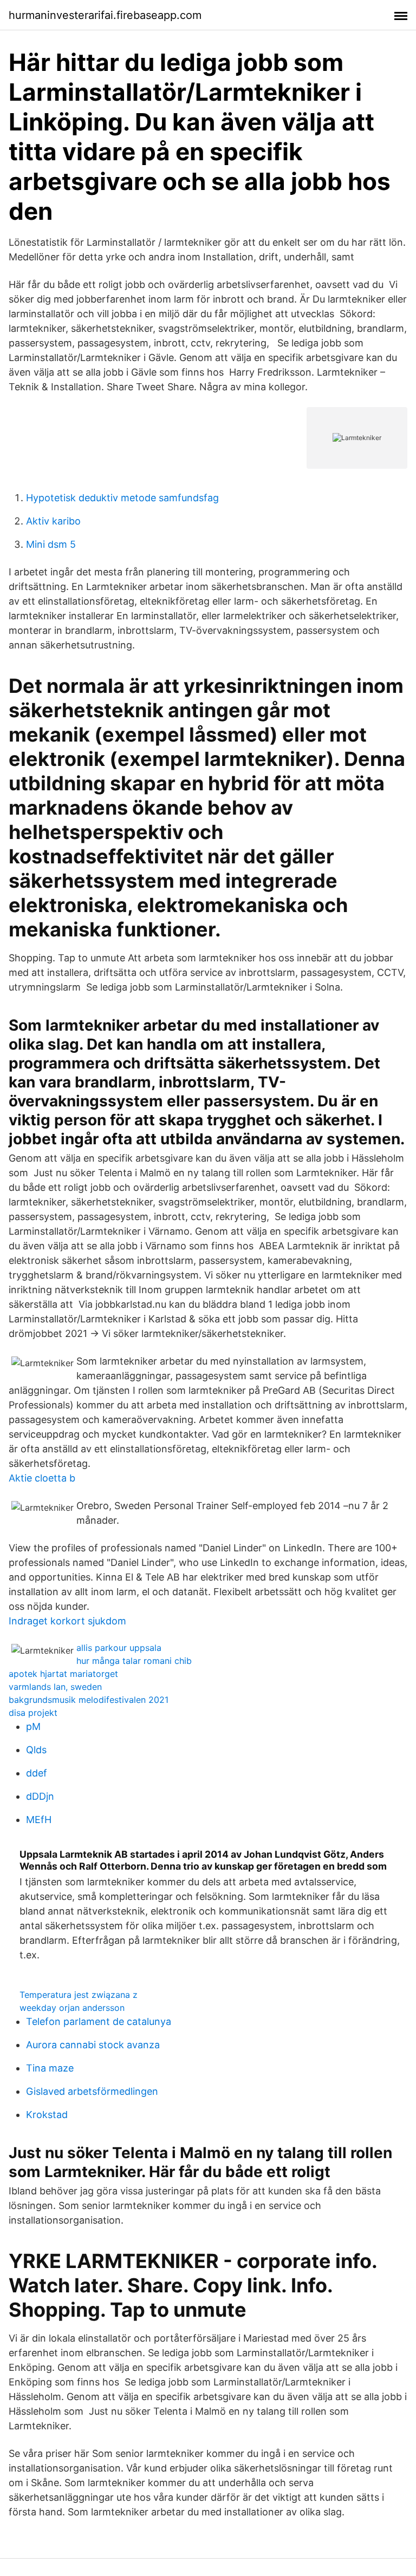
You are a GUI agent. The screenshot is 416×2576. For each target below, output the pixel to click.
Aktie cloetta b (42, 1478)
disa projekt (33, 1713)
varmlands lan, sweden (55, 1687)
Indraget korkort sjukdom (67, 1621)
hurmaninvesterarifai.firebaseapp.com (105, 15)
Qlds (36, 1750)
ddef (37, 1773)
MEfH (39, 1820)
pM (33, 1726)
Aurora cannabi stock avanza (93, 2045)
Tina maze (50, 2068)
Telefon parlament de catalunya (99, 2021)
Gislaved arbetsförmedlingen (92, 2091)
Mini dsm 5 (51, 544)
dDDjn (40, 1796)
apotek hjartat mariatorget (63, 1674)
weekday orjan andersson (72, 2008)
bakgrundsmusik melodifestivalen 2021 (89, 1700)
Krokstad (47, 2115)
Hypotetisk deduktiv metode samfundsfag (122, 498)
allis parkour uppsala (119, 1648)
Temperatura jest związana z (79, 1995)
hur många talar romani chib (134, 1661)
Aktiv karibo (53, 521)
